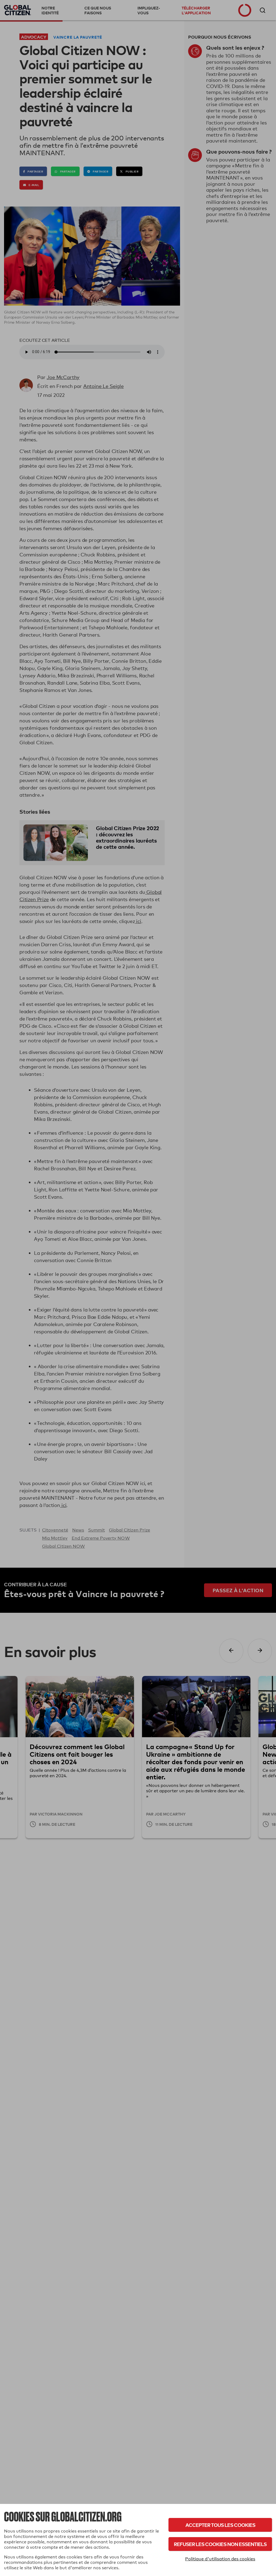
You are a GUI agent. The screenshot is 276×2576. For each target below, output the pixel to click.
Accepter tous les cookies (220, 2525)
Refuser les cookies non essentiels (220, 2544)
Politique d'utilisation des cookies (220, 2559)
